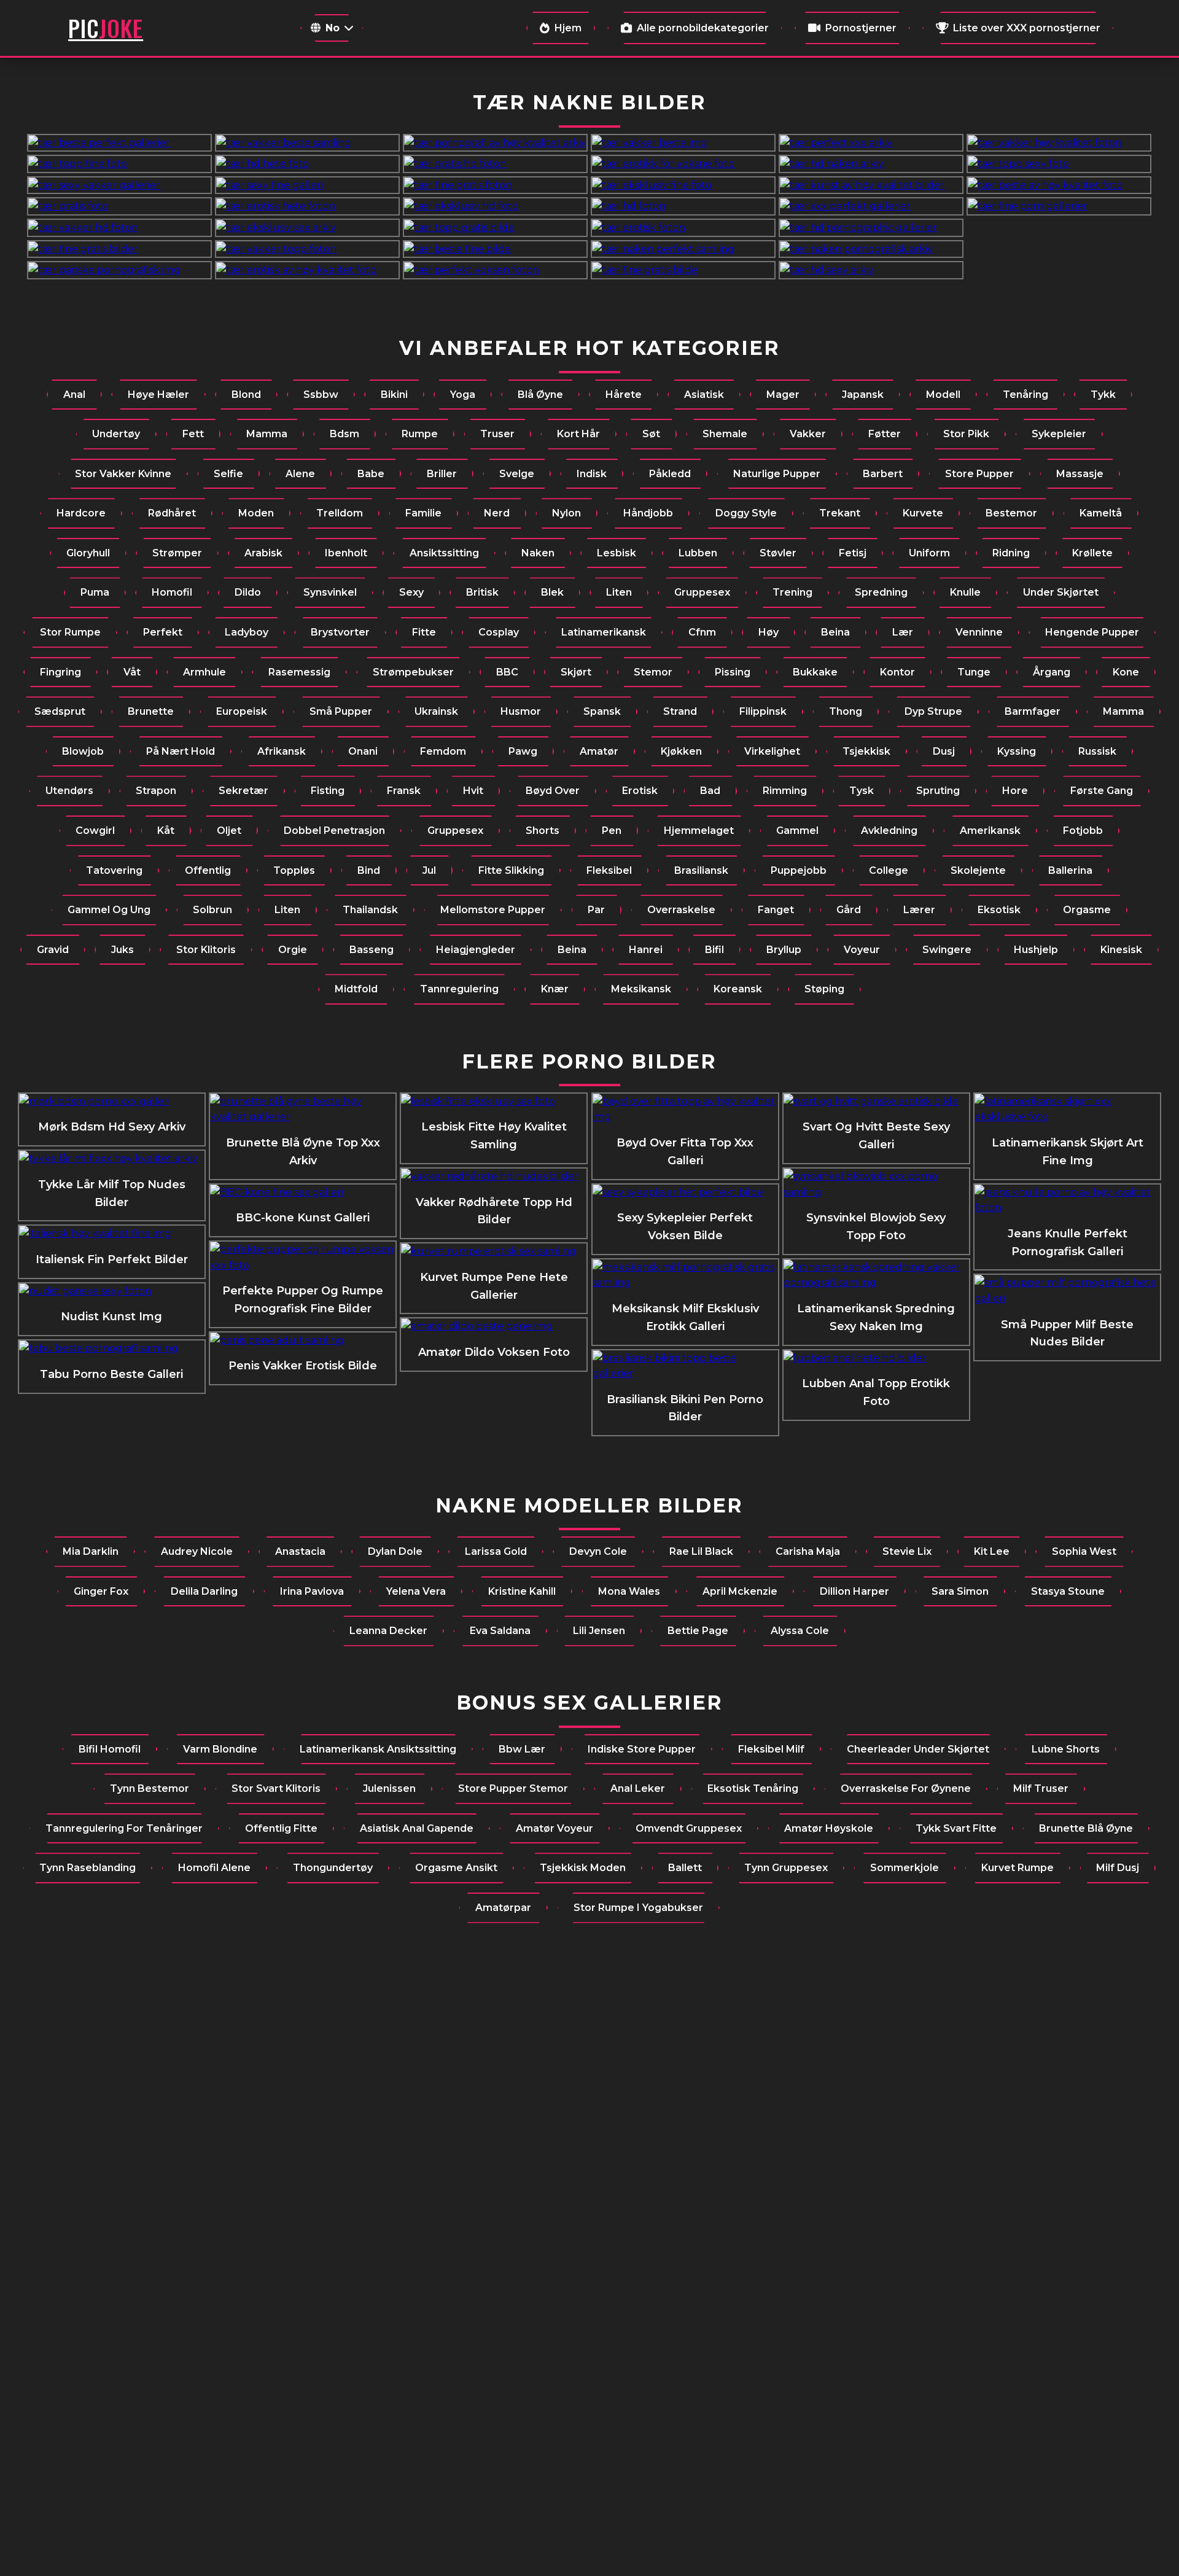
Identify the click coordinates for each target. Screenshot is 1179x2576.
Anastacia (300, 1551)
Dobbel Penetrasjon (334, 831)
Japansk (863, 395)
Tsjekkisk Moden (583, 1868)
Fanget (776, 910)
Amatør (599, 751)
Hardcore (81, 513)
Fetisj (853, 553)
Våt (132, 672)
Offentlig (208, 870)
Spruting (938, 791)
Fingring (60, 672)
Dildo (248, 592)
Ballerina (1070, 870)
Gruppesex (702, 592)
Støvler (778, 553)
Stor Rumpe (70, 632)
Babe (371, 474)
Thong (846, 711)
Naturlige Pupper (777, 474)
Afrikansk (282, 751)
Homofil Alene (214, 1868)
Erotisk (640, 791)
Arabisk (263, 553)
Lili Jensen (599, 1631)
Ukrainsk (436, 711)
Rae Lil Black (701, 1551)
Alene (300, 474)
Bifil (714, 950)
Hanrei (646, 950)
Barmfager (1033, 711)
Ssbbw (321, 395)
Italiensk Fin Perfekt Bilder (112, 1259)
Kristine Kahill (522, 1591)
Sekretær (243, 791)
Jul (429, 870)
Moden (256, 513)
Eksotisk (999, 910)
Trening (792, 592)
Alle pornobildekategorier (703, 28)
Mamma (267, 434)
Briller (442, 474)
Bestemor (1011, 513)
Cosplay (499, 632)
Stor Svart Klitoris (276, 1788)
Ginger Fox (101, 1591)
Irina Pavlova (312, 1591)
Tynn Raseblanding (88, 1868)
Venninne (979, 632)
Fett (193, 434)
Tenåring (1025, 395)
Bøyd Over (553, 791)
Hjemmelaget (699, 831)
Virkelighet (772, 751)
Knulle (965, 592)
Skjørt (576, 672)
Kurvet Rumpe (1018, 1868)
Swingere (947, 950)
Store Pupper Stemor (513, 1788)
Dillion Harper (854, 1591)
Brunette (151, 711)
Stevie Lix (907, 1551)
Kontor (897, 672)
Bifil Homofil (110, 1749)
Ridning (1011, 553)
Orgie (293, 950)
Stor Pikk (966, 434)
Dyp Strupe (933, 711)
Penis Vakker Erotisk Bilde (303, 1366)
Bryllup (784, 950)
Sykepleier (1059, 434)
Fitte (424, 632)
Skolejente (978, 870)
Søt (651, 434)
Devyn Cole (598, 1551)
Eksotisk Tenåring (753, 1788)
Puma (95, 592)
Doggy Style (746, 513)
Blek (552, 592)
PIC (106, 28)
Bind (369, 870)
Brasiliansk (701, 870)
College (889, 870)
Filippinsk (763, 711)
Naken (538, 553)
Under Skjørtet (1061, 592)
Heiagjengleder (476, 950)
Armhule (204, 672)
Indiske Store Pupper (642, 1749)
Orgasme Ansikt (456, 1868)
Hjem (568, 28)
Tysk (862, 791)
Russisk (1097, 751)
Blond (246, 395)
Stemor (653, 672)
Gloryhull (88, 553)
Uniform (929, 553)
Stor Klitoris (206, 950)
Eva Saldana (500, 1631)
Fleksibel (609, 870)
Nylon (566, 513)
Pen (612, 831)
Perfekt (163, 632)
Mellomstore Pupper (493, 910)
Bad (710, 791)
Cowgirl (95, 831)
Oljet (229, 831)
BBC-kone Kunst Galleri (303, 1218)
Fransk (404, 791)
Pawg (523, 751)
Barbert (883, 474)
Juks (123, 950)
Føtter (885, 434)
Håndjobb (648, 513)
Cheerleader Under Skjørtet (918, 1749)
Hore (1015, 791)
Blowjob (83, 751)
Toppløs (294, 870)
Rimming (785, 791)
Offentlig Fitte (281, 1828)
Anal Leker (638, 1788)
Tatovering (114, 870)
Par (596, 910)
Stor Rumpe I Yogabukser (638, 1908)
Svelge (517, 474)
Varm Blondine (220, 1749)
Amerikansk (990, 831)
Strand (680, 711)
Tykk (1103, 395)
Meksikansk (641, 989)
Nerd (497, 513)
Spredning (881, 592)
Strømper (177, 553)
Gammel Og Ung (109, 910)
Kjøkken (681, 751)
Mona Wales (629, 1591)
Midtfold (356, 989)
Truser (497, 434)
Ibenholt (346, 553)
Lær (903, 632)
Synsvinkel (330, 592)
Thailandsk (370, 910)
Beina (835, 632)
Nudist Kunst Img (111, 1317)
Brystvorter (340, 632)
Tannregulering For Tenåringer (124, 1828)
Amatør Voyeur (554, 1828)
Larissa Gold (496, 1551)
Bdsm (344, 434)
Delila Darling (204, 1591)
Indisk (592, 474)
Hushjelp (1036, 950)
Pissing (733, 672)
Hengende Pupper (1092, 632)
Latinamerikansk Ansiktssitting (378, 1749)
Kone (1126, 672)
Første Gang (1102, 791)
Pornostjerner (861, 28)
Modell (943, 395)
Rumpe (420, 434)
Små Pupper (341, 711)
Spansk (602, 711)
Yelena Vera (416, 1591)
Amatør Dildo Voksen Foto (494, 1352)
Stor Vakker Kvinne (123, 474)
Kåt (166, 831)
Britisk (482, 592)
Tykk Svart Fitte (956, 1828)
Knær (555, 989)
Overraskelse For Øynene (906, 1788)
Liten (619, 592)
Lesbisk (617, 553)
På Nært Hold (181, 751)
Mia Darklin (91, 1551)
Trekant (840, 513)
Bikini (394, 395)
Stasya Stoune (1068, 1591)
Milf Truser (1041, 1788)
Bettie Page (698, 1631)
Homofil (172, 592)
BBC (507, 672)
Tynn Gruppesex (786, 1868)
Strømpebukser (413, 672)
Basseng (372, 950)
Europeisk (242, 711)
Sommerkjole (905, 1868)
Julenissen (389, 1788)
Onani (363, 751)
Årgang (1052, 672)
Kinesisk (1121, 950)
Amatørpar (503, 1908)
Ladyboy (247, 632)
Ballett (685, 1868)
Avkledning (889, 831)
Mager (783, 395)
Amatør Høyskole (829, 1828)
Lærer (919, 910)
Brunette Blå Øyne (1086, 1828)
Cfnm (702, 632)
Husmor (521, 711)
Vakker (808, 434)
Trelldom (340, 513)
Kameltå (1101, 513)
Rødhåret (172, 513)
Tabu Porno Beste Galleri (111, 1374)
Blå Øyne (540, 395)
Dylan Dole (395, 1551)
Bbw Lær (522, 1749)
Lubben (698, 553)
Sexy (411, 592)
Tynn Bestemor (150, 1788)
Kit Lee (992, 1551)
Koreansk (738, 989)
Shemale (725, 434)
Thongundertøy (333, 1868)
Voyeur (862, 950)
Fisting (328, 791)
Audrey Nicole (197, 1551)
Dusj (944, 751)
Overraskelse (681, 910)
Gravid (53, 950)
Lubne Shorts (1066, 1749)
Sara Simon (960, 1591)
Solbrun (212, 910)
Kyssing (1017, 751)
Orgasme (1087, 910)
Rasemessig (299, 672)
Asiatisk (704, 395)
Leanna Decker (388, 1631)
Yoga (463, 395)
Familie (423, 513)
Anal (74, 395)
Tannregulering (459, 989)
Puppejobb (799, 870)
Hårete (624, 395)
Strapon (156, 791)
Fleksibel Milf (771, 1749)
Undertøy (116, 434)
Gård (849, 910)
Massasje (1080, 474)
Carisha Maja (808, 1551)
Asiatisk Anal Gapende (417, 1828)
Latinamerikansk (604, 632)
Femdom (443, 751)
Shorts (543, 831)
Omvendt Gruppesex (689, 1828)
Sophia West (1084, 1551)
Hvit (473, 791)
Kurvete (923, 513)
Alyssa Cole (800, 1631)
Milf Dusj (1118, 1868)
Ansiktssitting (444, 553)
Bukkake (815, 672)
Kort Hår (578, 434)
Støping (824, 989)
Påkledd (670, 474)
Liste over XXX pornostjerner (1027, 28)
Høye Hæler (158, 395)
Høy (768, 632)
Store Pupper (979, 474)
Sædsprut (60, 711)
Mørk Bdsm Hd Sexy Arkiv (112, 1127)
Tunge (974, 672)
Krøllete (1092, 553)
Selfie (228, 474)
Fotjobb (1083, 831)
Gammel (797, 831)
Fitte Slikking (511, 870)
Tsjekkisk (866, 751)
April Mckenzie (740, 1591)
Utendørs (69, 791)
